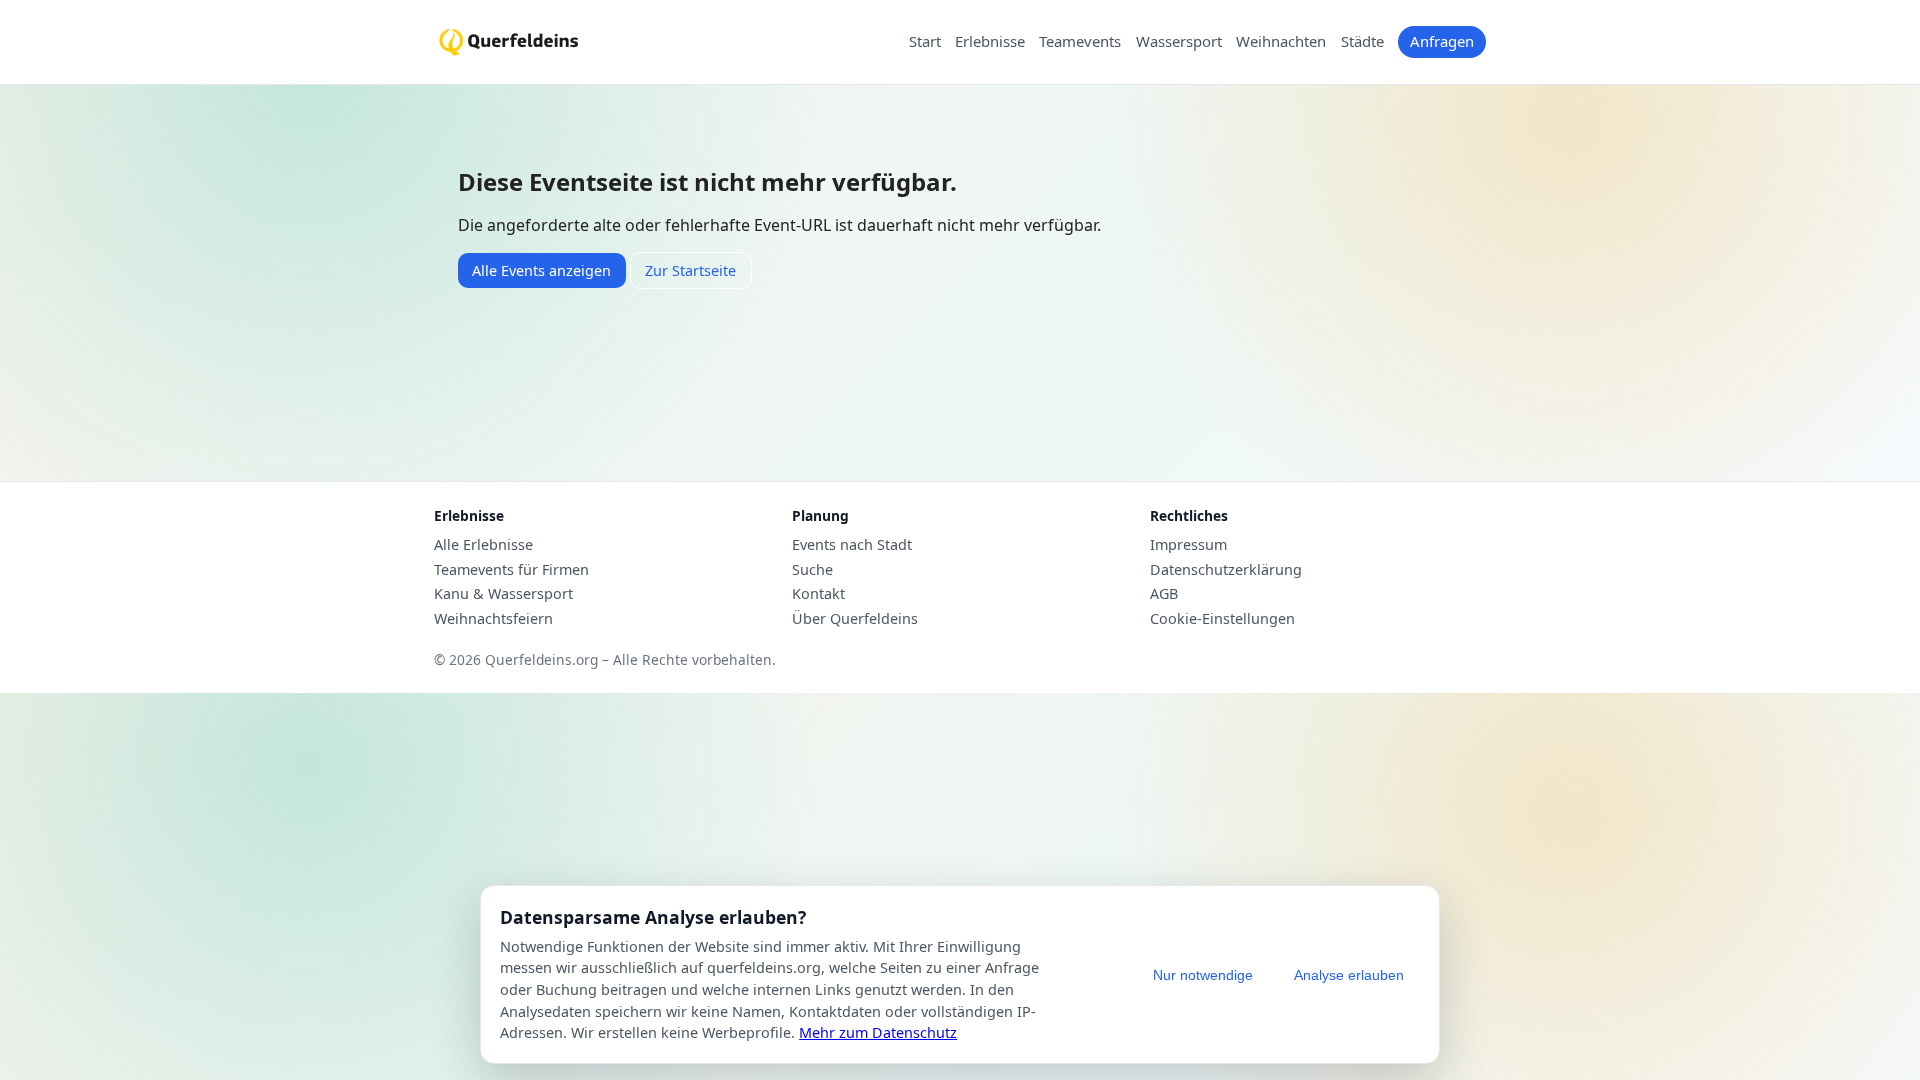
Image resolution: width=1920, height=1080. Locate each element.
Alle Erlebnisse (483, 545)
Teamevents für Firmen (511, 570)
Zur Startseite (690, 270)
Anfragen (1442, 41)
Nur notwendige (1203, 975)
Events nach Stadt (852, 545)
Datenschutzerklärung (1226, 570)
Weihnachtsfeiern (493, 619)
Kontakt (818, 594)
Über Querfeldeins (855, 619)
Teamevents (1080, 42)
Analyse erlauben (1349, 975)
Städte (1362, 42)
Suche (812, 570)
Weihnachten (1281, 42)
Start (925, 42)
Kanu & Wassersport (503, 594)
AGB (1164, 594)
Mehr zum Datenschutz (878, 1032)
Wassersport (1179, 42)
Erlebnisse (990, 42)
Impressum (1188, 545)
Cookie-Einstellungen (1222, 619)
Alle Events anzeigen (541, 270)
